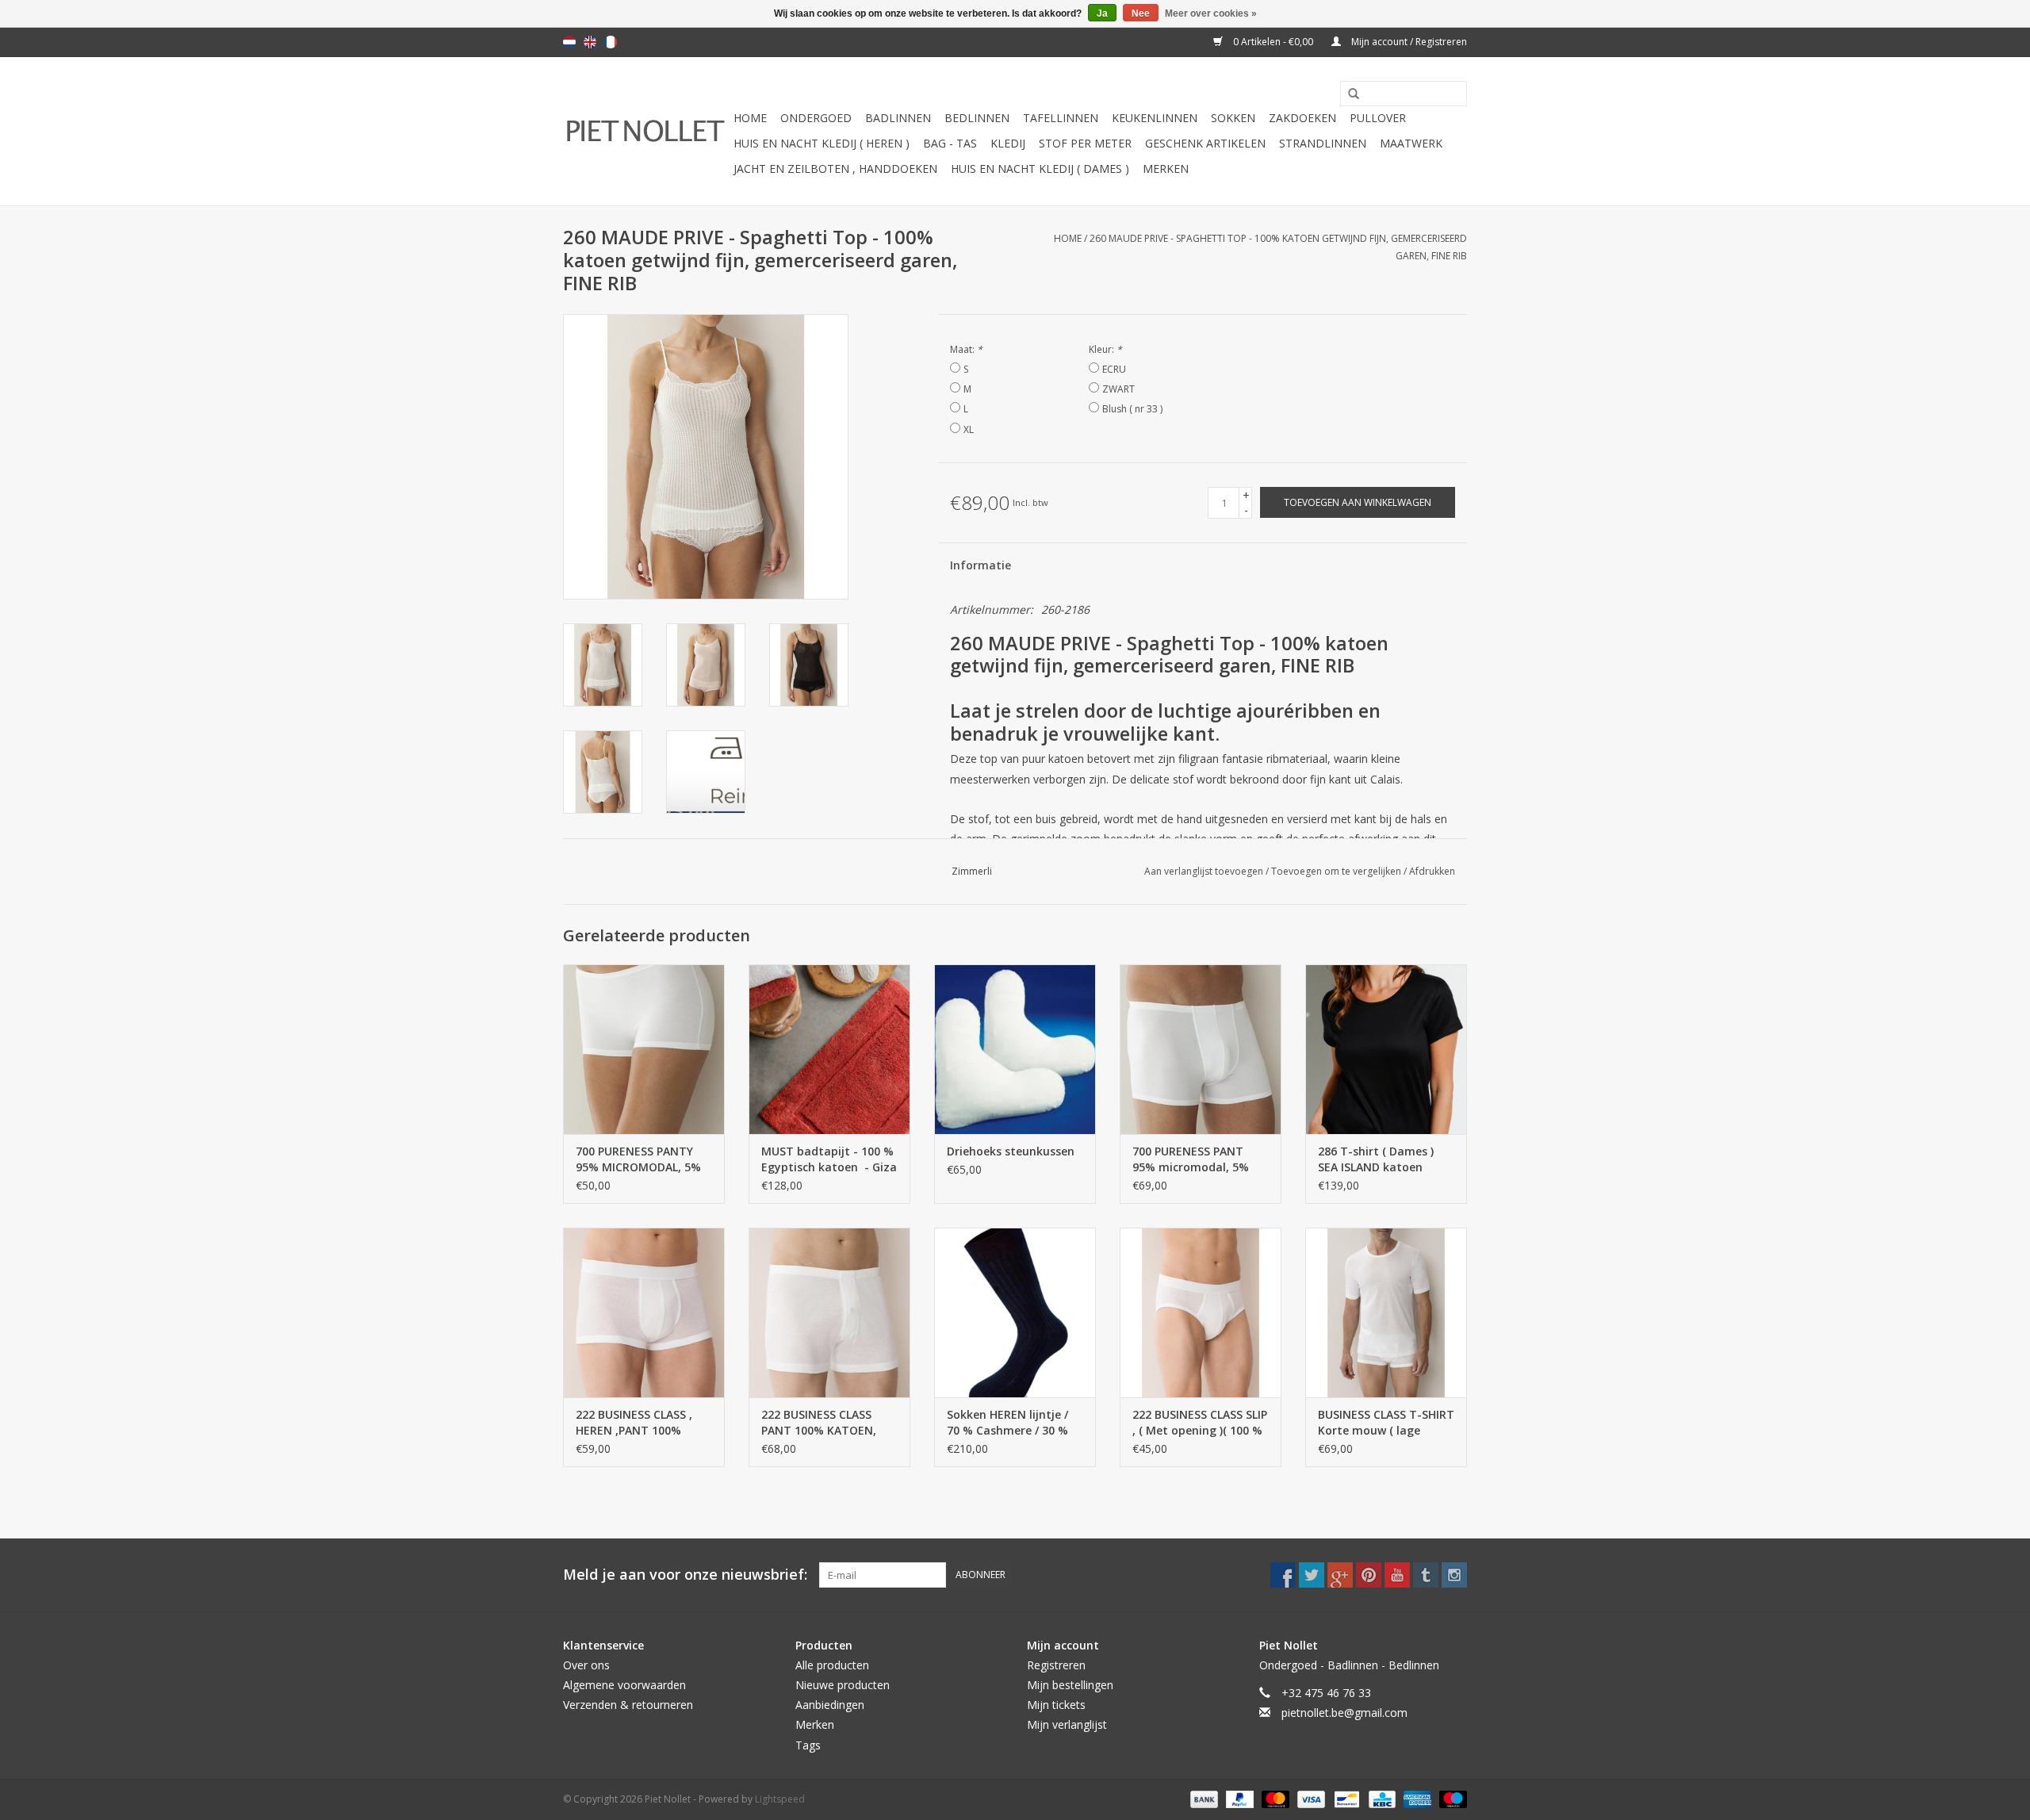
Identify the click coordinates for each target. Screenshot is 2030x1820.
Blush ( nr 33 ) (1132, 409)
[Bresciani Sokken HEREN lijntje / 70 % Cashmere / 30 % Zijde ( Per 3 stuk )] (1015, 1312)
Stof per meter (1085, 143)
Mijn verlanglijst (1067, 1724)
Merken (1166, 169)
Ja (1102, 13)
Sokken (1233, 118)
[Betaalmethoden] (1203, 1798)
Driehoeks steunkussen (1011, 1151)
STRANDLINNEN (1323, 143)
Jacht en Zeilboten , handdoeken (835, 169)
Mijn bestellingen (1070, 1685)
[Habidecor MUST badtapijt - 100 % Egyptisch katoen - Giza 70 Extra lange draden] (829, 1049)
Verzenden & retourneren (628, 1705)
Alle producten (832, 1665)
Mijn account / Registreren (1408, 42)
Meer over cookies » (1211, 13)
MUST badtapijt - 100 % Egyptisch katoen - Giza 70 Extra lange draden (829, 1159)
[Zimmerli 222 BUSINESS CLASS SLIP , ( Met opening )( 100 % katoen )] (1201, 1312)
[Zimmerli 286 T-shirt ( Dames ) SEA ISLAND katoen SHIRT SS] (1386, 1049)
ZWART (1118, 389)
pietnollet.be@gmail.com (1344, 1713)
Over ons (586, 1665)
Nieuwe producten (843, 1685)
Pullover (1378, 118)
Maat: (966, 349)
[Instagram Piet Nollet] (1454, 1575)
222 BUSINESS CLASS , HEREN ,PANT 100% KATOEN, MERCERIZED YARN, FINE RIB (636, 1423)
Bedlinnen (977, 118)
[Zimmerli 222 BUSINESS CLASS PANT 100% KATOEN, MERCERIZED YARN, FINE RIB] (829, 1312)
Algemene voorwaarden (624, 1685)
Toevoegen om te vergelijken (1337, 871)
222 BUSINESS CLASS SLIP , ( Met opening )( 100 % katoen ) (1200, 1423)
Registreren (1056, 1665)
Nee (1141, 13)
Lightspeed (780, 1799)
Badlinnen (898, 118)
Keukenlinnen (1155, 118)
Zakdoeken (1302, 118)
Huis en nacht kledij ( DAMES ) (1040, 169)
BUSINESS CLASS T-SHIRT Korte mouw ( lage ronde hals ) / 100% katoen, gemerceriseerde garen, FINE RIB (1386, 1423)
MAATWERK (1411, 143)
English (590, 42)
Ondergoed (816, 118)
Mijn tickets (1056, 1705)
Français (611, 42)
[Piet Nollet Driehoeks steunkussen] (1015, 1049)
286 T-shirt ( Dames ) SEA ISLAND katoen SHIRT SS (1376, 1159)
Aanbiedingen (830, 1705)
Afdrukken (1432, 871)
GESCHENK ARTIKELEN (1205, 143)
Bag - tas (950, 143)
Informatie (981, 565)
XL (969, 429)
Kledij (1008, 143)
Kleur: (1105, 349)
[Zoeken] (1348, 94)
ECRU (1114, 369)
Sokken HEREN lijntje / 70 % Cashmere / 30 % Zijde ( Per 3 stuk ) (1007, 1423)
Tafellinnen (1061, 118)
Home (750, 118)
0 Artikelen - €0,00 (1273, 42)
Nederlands (569, 42)
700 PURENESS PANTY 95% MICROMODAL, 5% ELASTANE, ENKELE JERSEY (638, 1159)
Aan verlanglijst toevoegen (1205, 871)
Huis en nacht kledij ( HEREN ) (822, 143)
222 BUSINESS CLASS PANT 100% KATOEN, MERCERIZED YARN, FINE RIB (827, 1423)
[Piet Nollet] (646, 131)
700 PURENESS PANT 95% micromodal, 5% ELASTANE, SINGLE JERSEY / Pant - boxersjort (1191, 1159)
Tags (808, 1745)
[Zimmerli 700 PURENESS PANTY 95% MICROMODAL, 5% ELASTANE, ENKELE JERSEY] (644, 1049)
